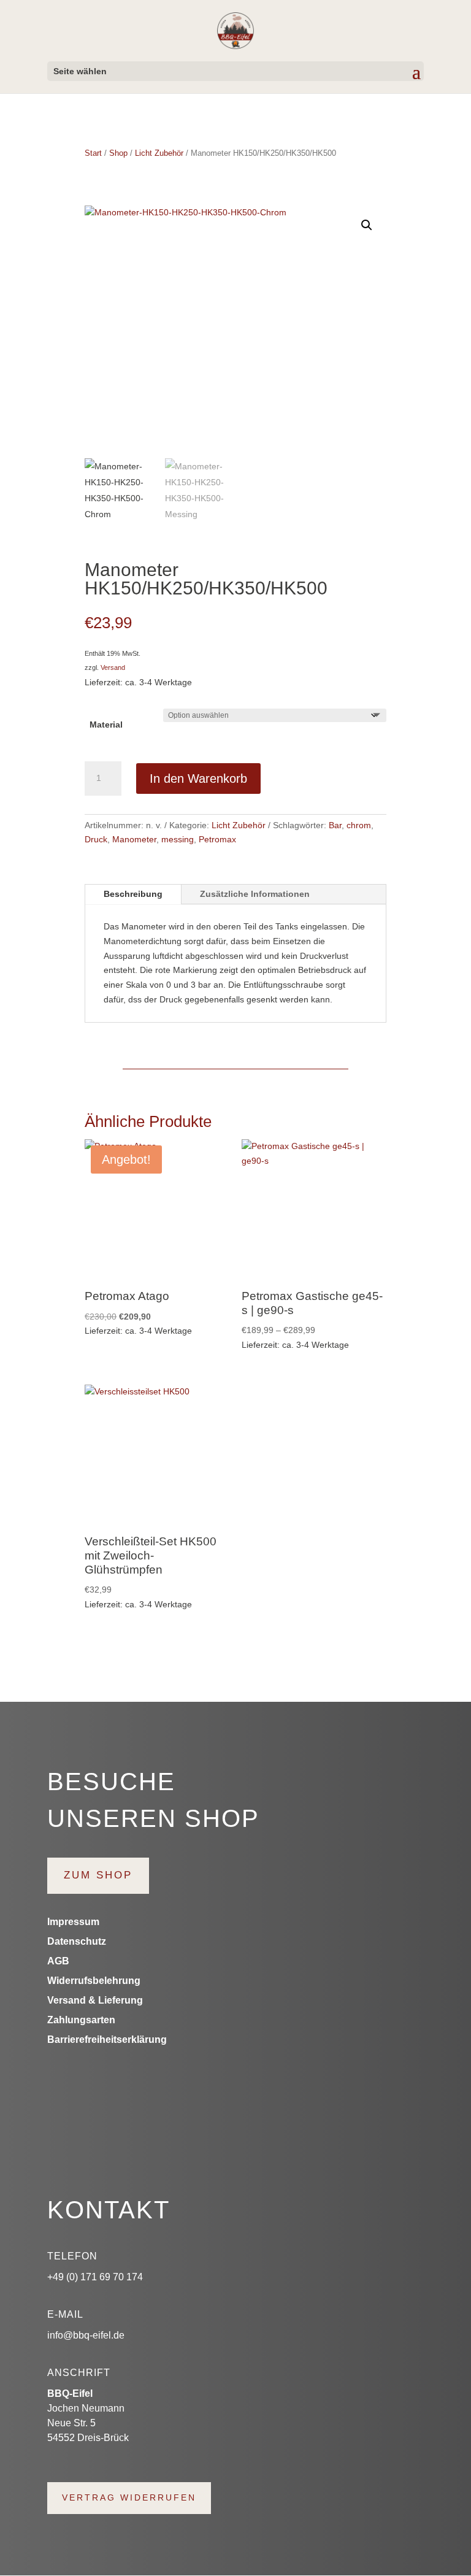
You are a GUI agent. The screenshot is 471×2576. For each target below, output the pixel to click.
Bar (335, 825)
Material (106, 725)
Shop (118, 153)
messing (178, 839)
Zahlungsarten (81, 2020)
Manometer (134, 839)
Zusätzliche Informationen (255, 894)
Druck (96, 839)
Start (93, 153)
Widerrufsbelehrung (94, 1981)
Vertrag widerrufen (129, 2497)
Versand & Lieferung (95, 2000)
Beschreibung (133, 894)
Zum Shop (98, 1875)
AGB (58, 1961)
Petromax (217, 839)
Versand (113, 667)
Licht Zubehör (159, 153)
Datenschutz (77, 1941)
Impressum (73, 1922)
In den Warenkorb (198, 779)
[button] (367, 225)
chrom (359, 825)
